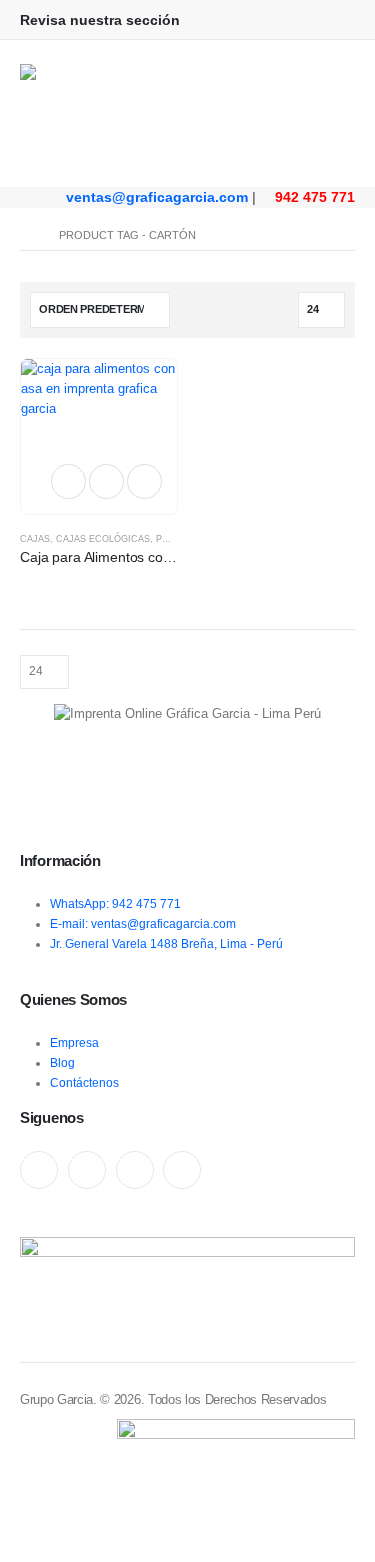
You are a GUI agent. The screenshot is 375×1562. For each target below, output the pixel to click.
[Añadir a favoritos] (106, 481)
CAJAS (35, 539)
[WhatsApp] (135, 1170)
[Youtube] (87, 1170)
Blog (62, 1062)
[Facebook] (39, 1170)
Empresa (74, 1042)
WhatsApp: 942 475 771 (115, 903)
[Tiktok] (182, 1170)
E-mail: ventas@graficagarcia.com (143, 923)
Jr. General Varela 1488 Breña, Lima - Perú (166, 943)
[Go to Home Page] (25, 235)
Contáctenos (84, 1082)
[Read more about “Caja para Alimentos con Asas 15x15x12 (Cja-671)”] (68, 481)
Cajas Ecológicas (103, 539)
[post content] (99, 437)
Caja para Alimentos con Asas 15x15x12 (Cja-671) (175, 557)
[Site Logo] (120, 113)
